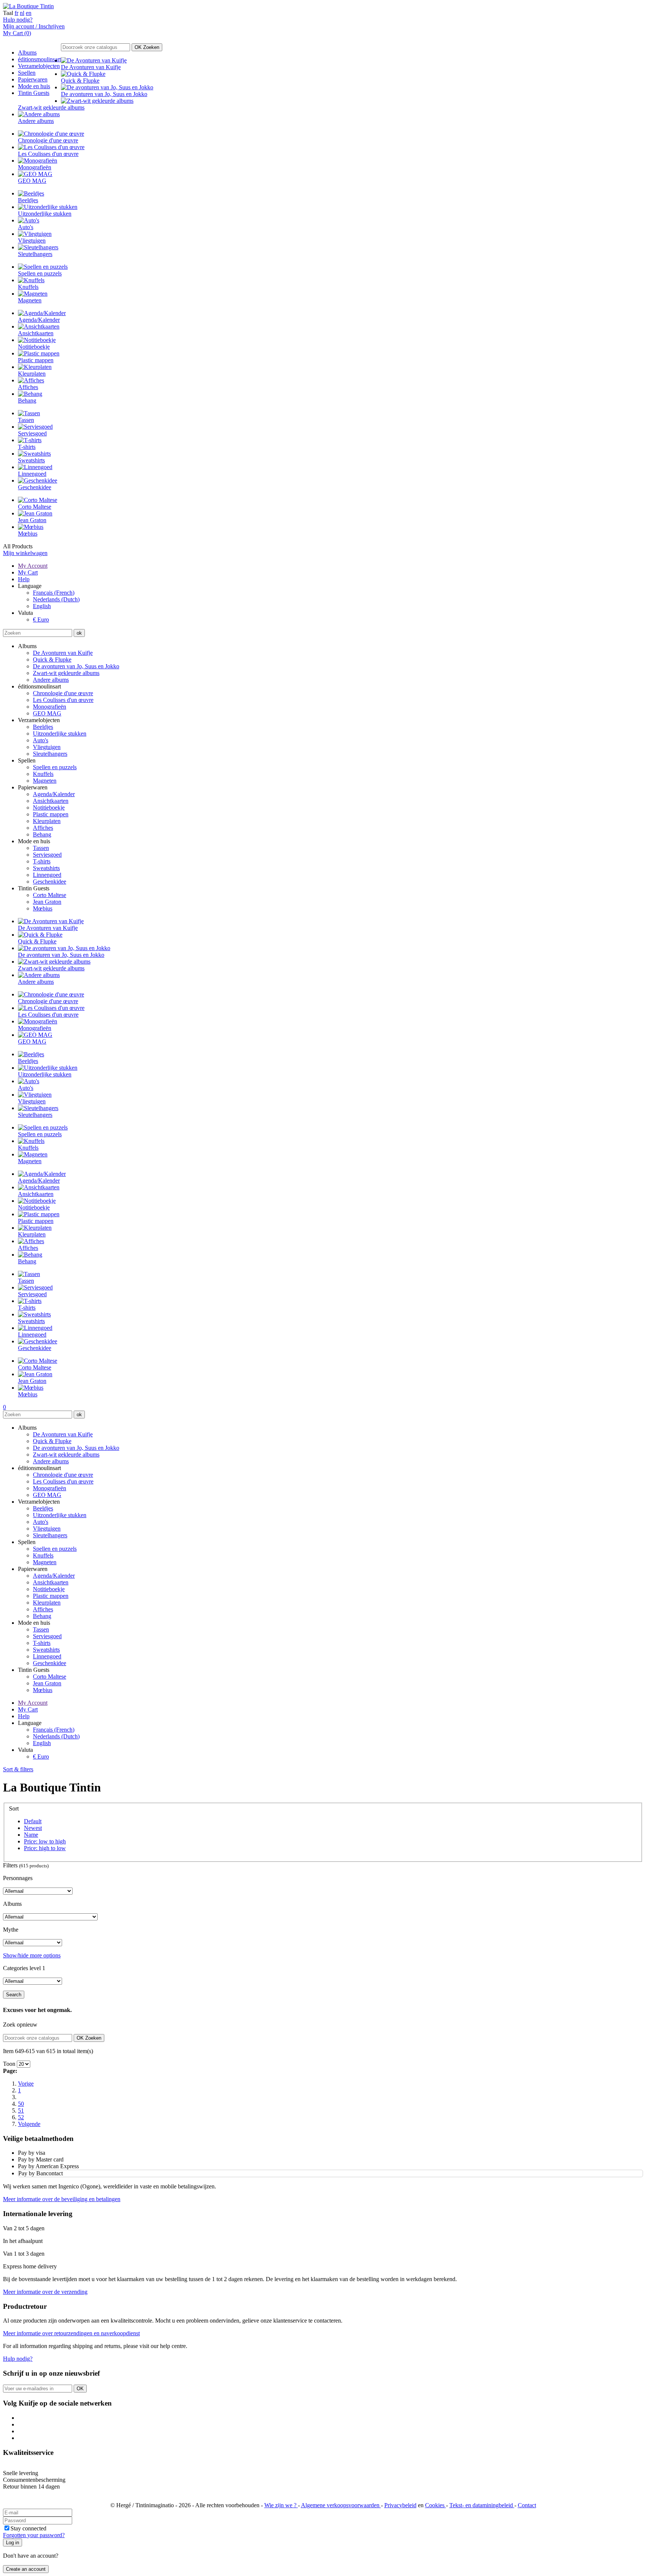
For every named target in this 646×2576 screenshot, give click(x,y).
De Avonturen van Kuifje (63, 653)
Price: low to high (45, 1841)
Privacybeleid (400, 2505)
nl (22, 13)
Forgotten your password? (34, 2535)
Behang (42, 834)
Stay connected (28, 2528)
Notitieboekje (49, 808)
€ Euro (41, 620)
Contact (527, 2505)
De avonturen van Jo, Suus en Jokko (76, 666)
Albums (27, 53)
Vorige (26, 2084)
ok (79, 633)
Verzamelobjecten (39, 66)
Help (24, 579)
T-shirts (42, 861)
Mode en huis (34, 86)
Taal (8, 13)
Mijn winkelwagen (25, 553)
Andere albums (51, 680)
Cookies (436, 2505)
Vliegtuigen (47, 747)
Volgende (29, 2124)
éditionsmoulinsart (39, 59)
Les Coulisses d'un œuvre (63, 700)
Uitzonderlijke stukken (60, 734)
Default (33, 1821)
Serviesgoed (47, 855)
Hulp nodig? (18, 20)
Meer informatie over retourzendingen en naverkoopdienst (71, 2333)
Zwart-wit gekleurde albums (66, 673)
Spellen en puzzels (55, 767)
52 (21, 2117)
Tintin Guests (34, 93)
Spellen (27, 73)
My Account (33, 566)
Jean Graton (47, 902)
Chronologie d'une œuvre (63, 693)
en (29, 13)
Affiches (43, 828)
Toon (9, 2064)
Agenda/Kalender (54, 794)
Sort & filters (18, 1769)
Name (31, 1835)
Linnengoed (47, 875)
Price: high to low (45, 1848)
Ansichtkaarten (51, 801)
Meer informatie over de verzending (45, 2292)
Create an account (26, 2569)
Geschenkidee (50, 882)
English (42, 606)
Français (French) (54, 593)
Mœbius (43, 908)
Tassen (41, 848)
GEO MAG (47, 713)
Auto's (41, 740)
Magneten (45, 781)
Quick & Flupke (52, 660)
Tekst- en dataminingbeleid (482, 2505)
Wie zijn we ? (281, 2505)
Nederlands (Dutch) (56, 599)
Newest (33, 1828)
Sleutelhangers (50, 754)
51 (21, 2110)
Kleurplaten (47, 821)
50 (21, 2104)
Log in (13, 2543)
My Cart (28, 572)
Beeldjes (43, 727)
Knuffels (43, 774)
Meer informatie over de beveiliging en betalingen (62, 2199)
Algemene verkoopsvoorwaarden (341, 2505)
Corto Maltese (50, 895)
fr (16, 13)
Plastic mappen (51, 814)
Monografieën (50, 707)
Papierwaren (33, 79)
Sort (14, 1808)
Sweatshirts (46, 868)
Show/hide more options (32, 1955)
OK (147, 47)
